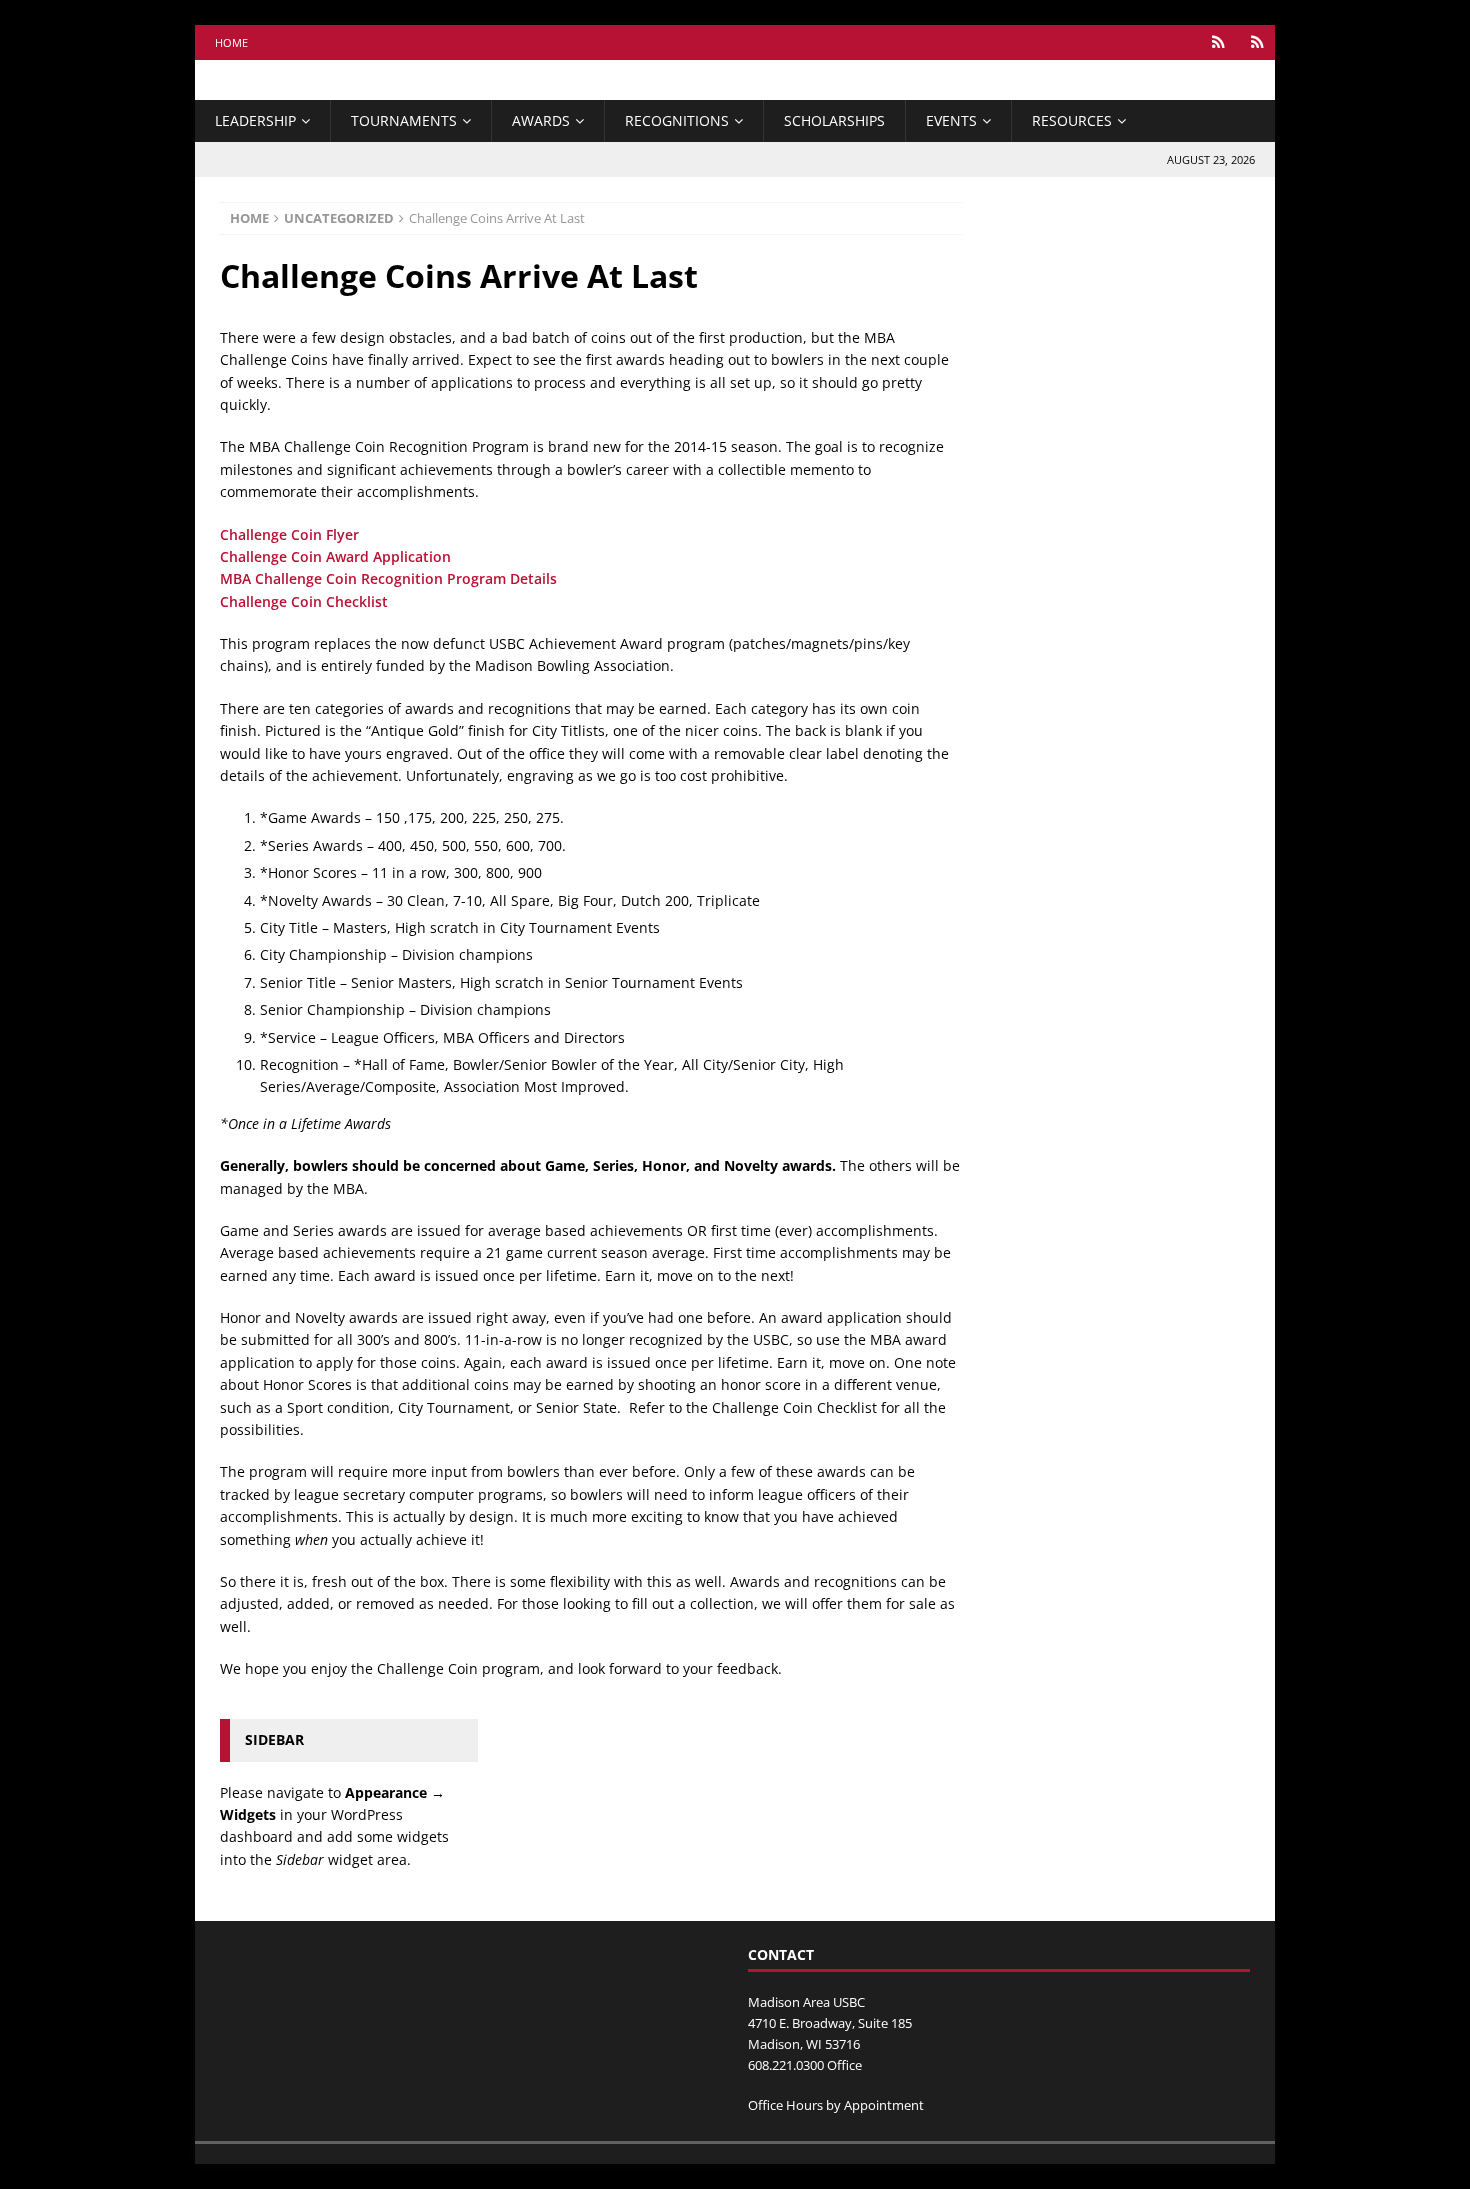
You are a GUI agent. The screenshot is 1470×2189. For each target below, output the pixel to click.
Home (231, 42)
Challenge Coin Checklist (304, 601)
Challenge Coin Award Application (335, 556)
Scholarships (834, 120)
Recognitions (677, 120)
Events (951, 120)
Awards (541, 120)
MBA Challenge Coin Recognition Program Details (388, 578)
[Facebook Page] (1257, 42)
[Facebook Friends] (1218, 42)
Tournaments (404, 120)
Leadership (255, 120)
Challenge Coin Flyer (289, 534)
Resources (1072, 120)
